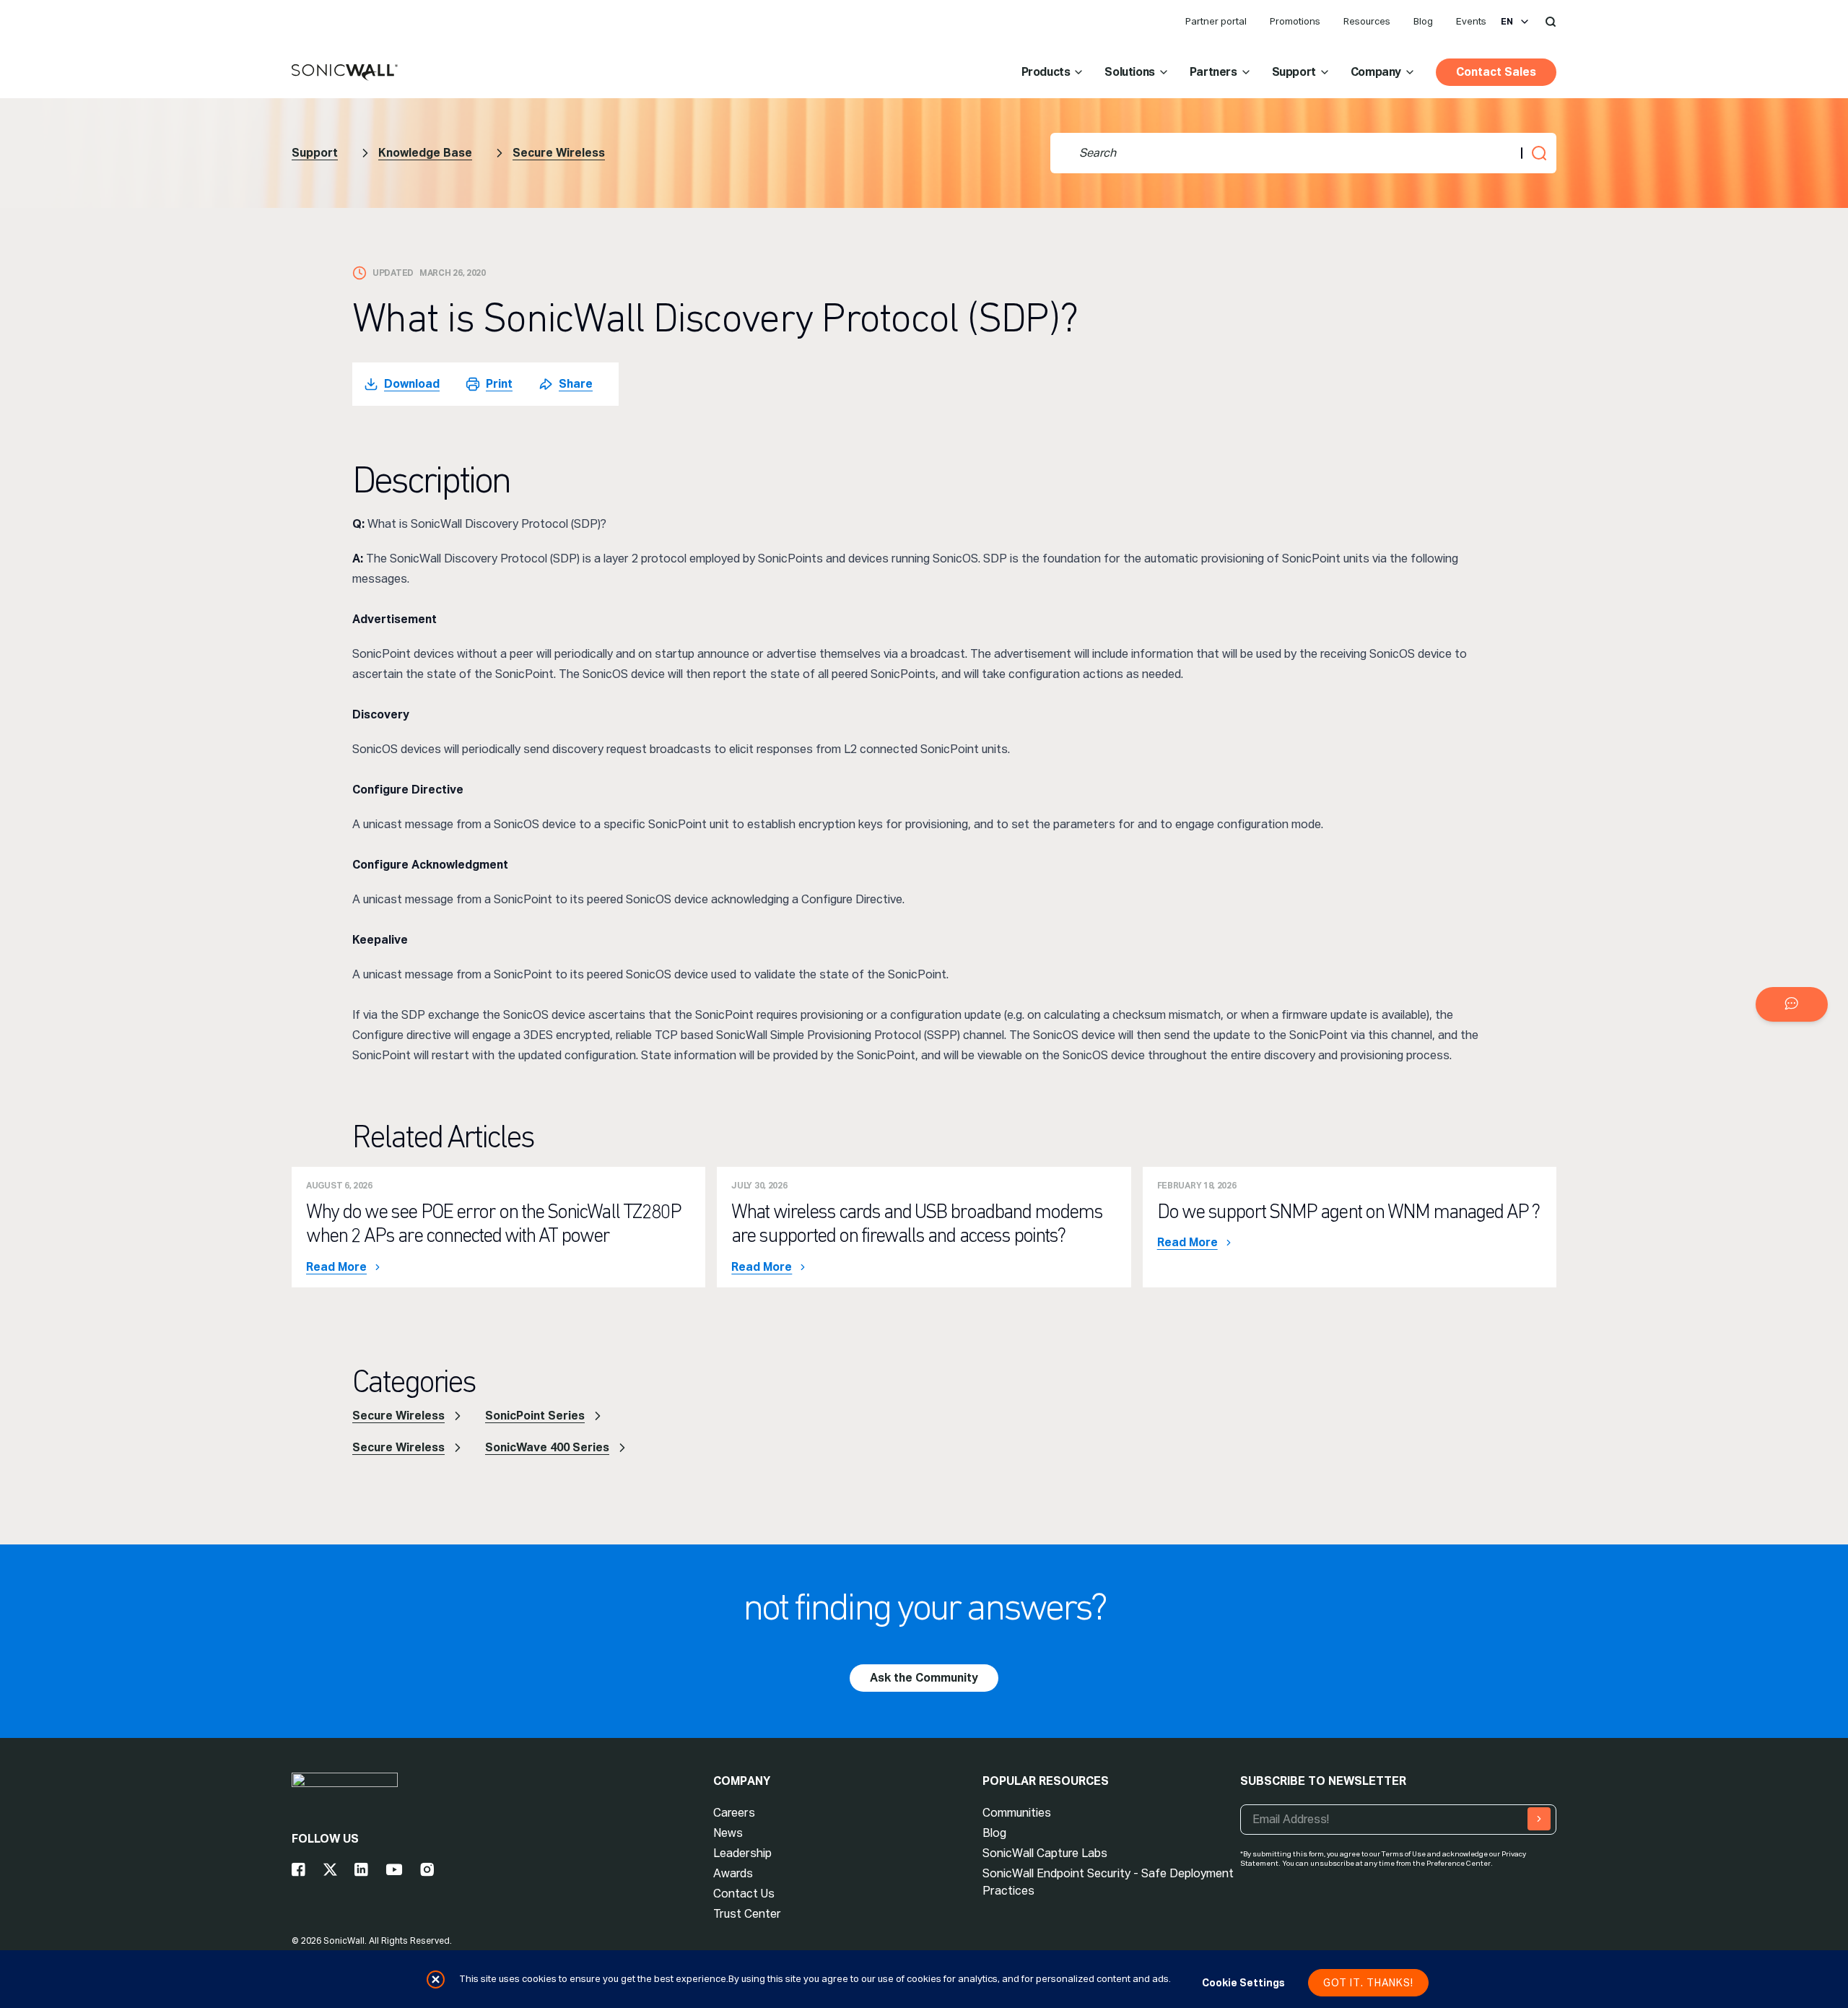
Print (499, 384)
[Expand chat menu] (1792, 1004)
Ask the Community (924, 1678)
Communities (1017, 1813)
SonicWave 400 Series (547, 1447)
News (728, 1833)
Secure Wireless (559, 153)
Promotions (1295, 21)
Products (1046, 72)
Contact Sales (1496, 72)
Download (412, 384)
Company (1376, 72)
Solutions (1129, 72)
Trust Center (747, 1914)
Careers (734, 1813)
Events (1471, 21)
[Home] (345, 73)
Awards (733, 1873)
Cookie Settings (1243, 1983)
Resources (1367, 21)
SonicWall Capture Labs (1045, 1853)
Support (1294, 72)
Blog (1423, 21)
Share (576, 384)
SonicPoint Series (535, 1416)
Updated (393, 273)
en (1507, 22)
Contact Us (744, 1894)
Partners (1213, 72)
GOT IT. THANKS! (1368, 1983)
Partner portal (1216, 21)
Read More (336, 1267)
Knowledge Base (425, 153)
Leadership (742, 1853)
